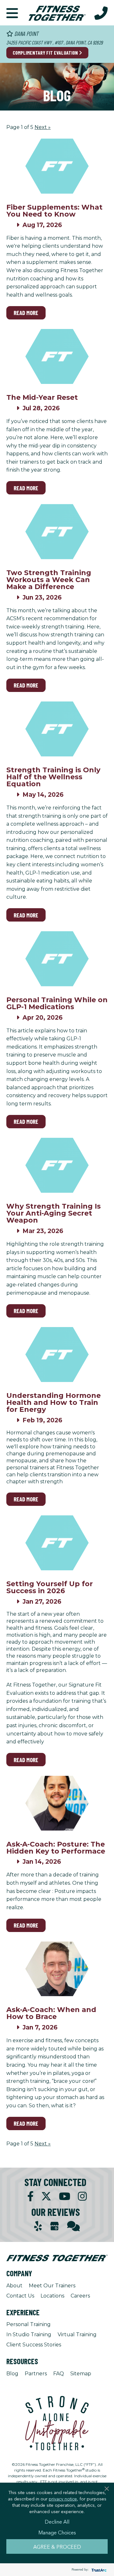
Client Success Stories (34, 2345)
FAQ (59, 2374)
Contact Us (20, 2296)
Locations (52, 2296)
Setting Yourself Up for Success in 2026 (50, 1587)
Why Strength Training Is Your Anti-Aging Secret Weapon (54, 1213)
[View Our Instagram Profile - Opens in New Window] (82, 2196)
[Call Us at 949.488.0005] (101, 13)
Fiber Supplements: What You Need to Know (54, 211)
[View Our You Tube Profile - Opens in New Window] (65, 2196)
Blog (12, 2374)
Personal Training (28, 2324)
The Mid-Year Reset (42, 397)
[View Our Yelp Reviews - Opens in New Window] (38, 2226)
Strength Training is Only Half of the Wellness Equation (53, 777)
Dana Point (26, 34)
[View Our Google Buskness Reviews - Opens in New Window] (54, 2227)
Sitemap (81, 2374)
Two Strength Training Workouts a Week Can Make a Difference (49, 580)
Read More (26, 313)
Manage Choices (57, 2532)
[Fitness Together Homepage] (57, 13)
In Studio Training (29, 2334)
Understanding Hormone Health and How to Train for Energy (54, 1402)
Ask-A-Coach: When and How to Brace (51, 2013)
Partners (36, 2374)
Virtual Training (77, 2334)
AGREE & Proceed (57, 2546)
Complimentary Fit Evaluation (46, 53)
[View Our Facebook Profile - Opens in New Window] (30, 2196)
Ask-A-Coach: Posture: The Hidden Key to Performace (56, 1848)
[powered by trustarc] (98, 2570)
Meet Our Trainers (52, 2286)
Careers (80, 2296)
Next (43, 127)
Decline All (57, 2521)
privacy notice (63, 2499)
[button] (12, 13)
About (14, 2286)
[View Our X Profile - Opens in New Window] (46, 2196)
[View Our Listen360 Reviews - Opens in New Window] (73, 2226)
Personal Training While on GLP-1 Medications (57, 1003)
